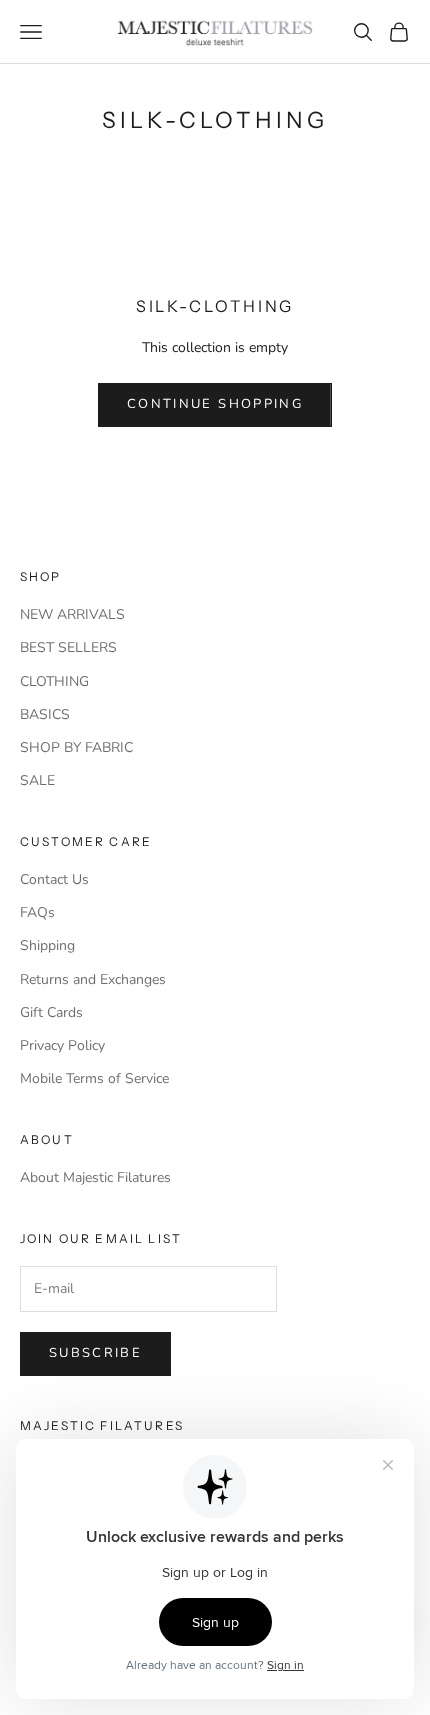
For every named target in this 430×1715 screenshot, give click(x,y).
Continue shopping (215, 404)
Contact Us (54, 879)
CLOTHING (54, 681)
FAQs (37, 912)
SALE (37, 780)
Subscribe (95, 1353)
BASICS (45, 714)
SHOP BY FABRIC (76, 747)
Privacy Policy (62, 1045)
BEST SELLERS (68, 647)
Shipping (47, 945)
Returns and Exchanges (93, 979)
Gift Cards (51, 1012)
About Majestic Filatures (95, 1177)
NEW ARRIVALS (72, 614)
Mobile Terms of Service (94, 1078)
